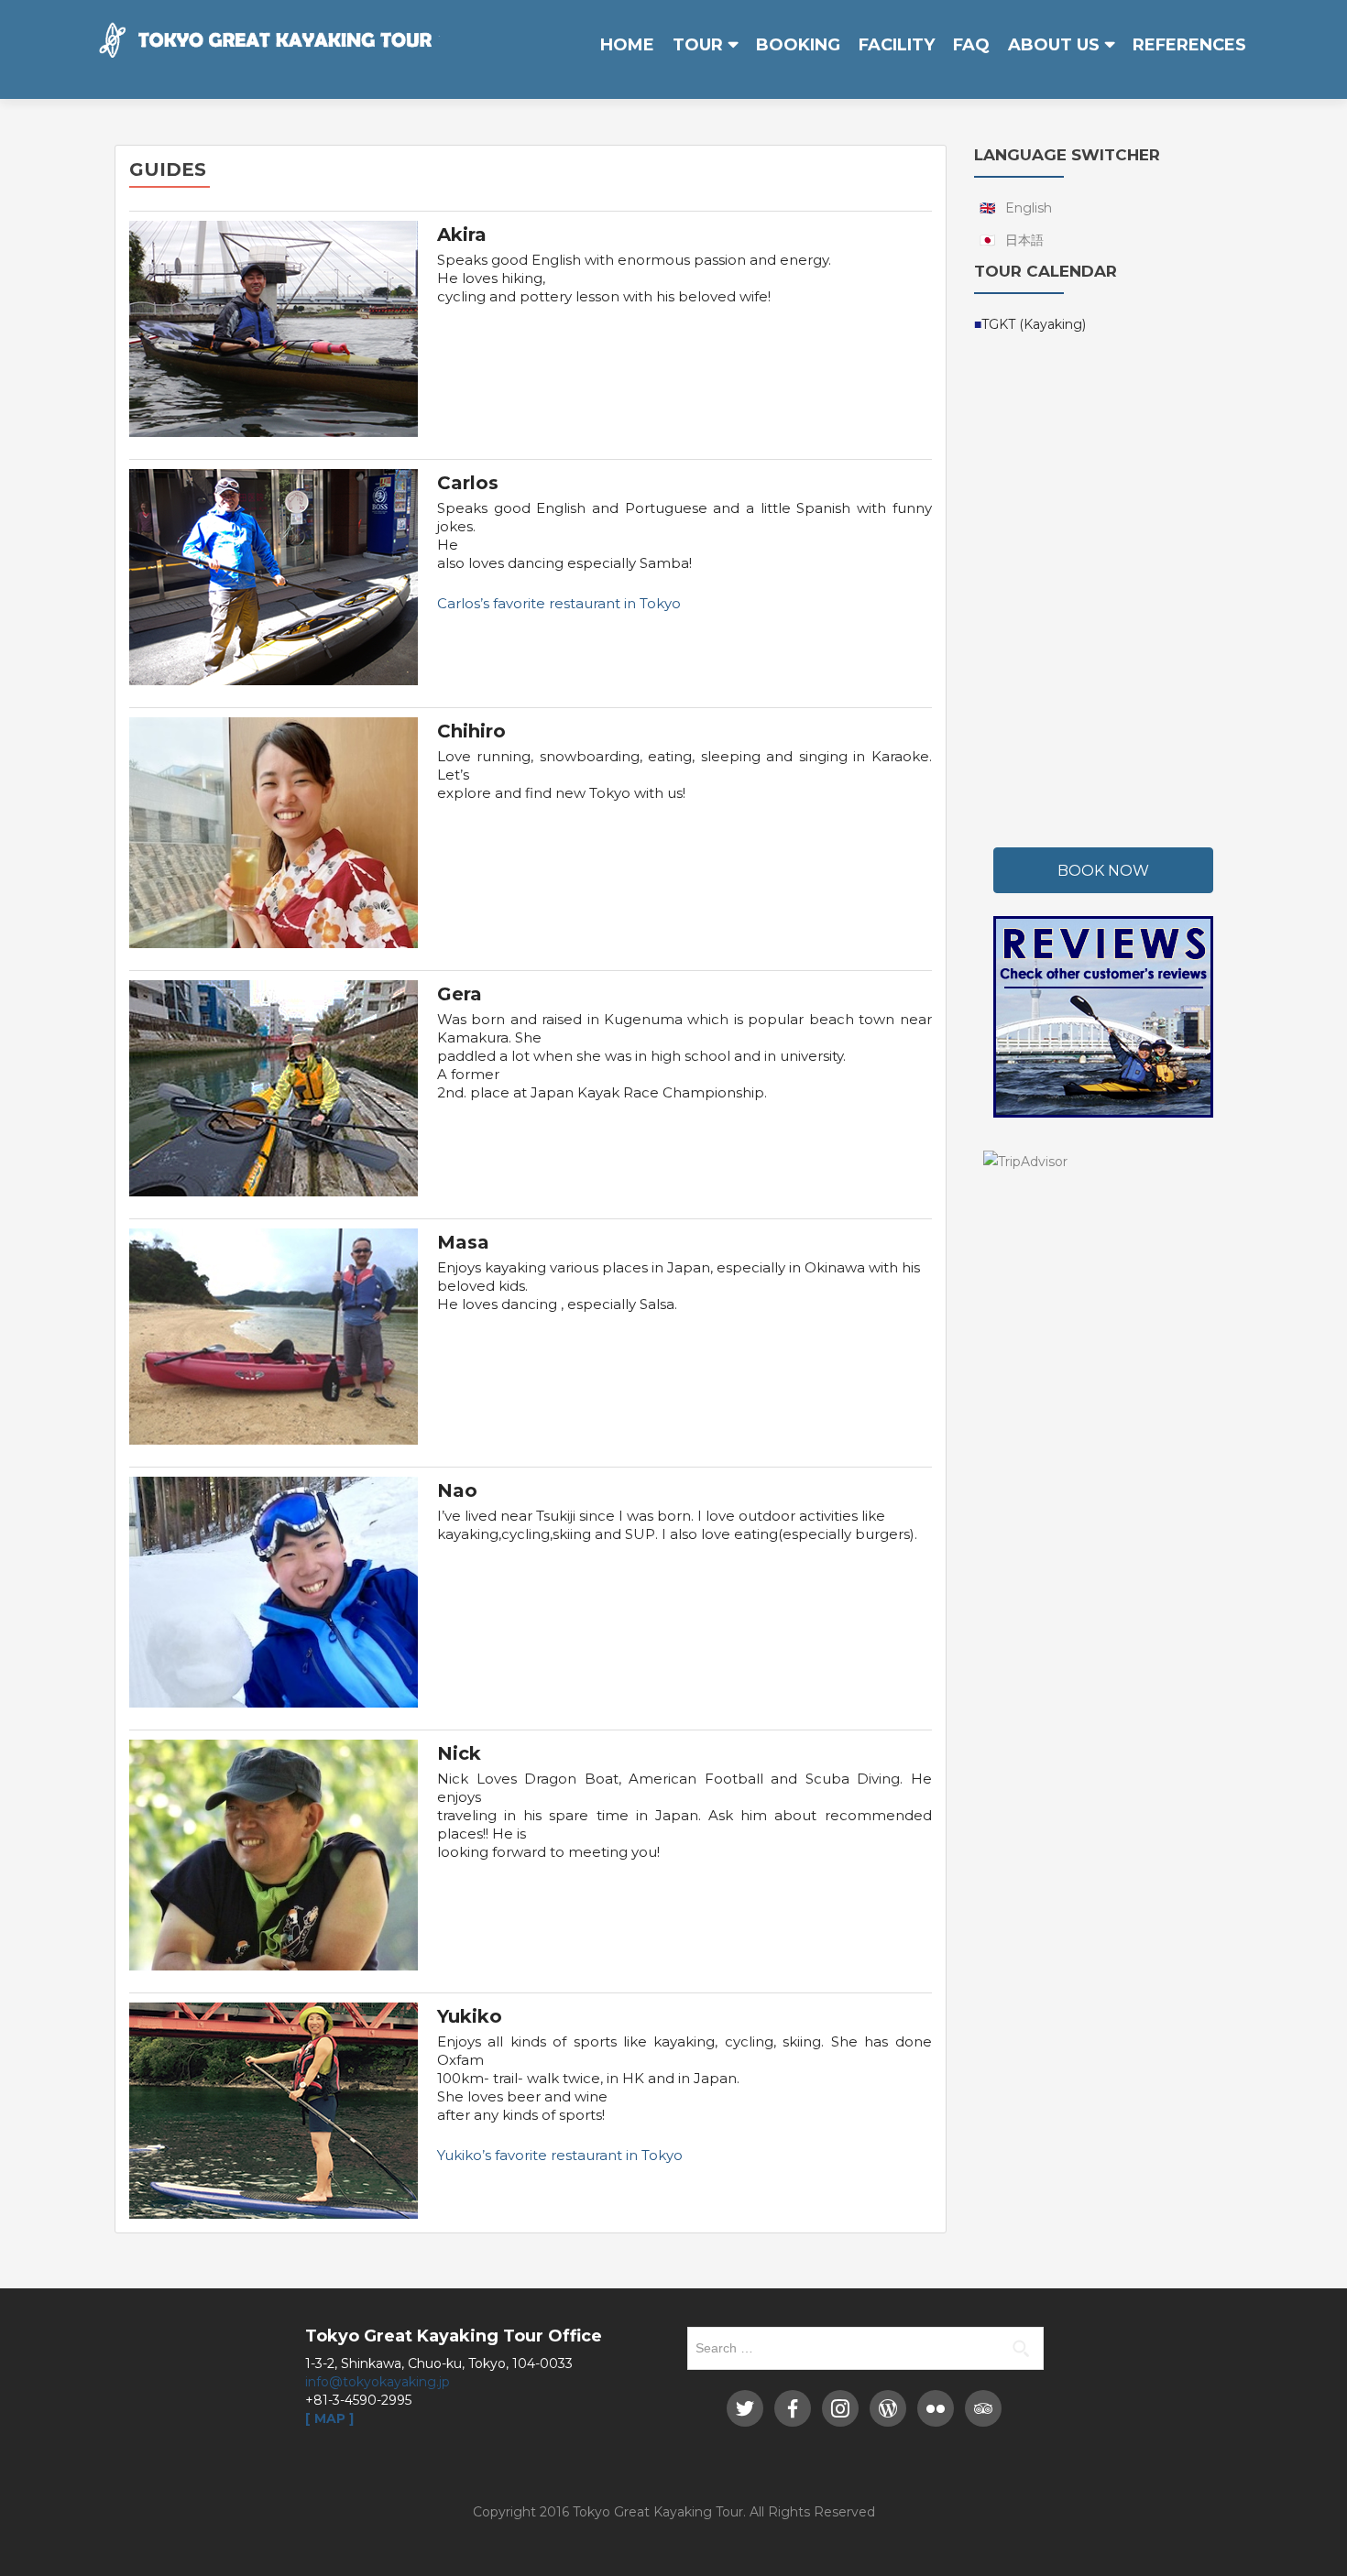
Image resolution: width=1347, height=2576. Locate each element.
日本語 (1024, 240)
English (1029, 208)
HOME (627, 45)
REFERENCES (1189, 45)
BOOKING (798, 45)
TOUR (698, 45)
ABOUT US (1054, 45)
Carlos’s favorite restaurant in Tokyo (559, 603)
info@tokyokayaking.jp (378, 2382)
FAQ (971, 45)
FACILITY (897, 45)
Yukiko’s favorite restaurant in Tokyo (560, 2155)
